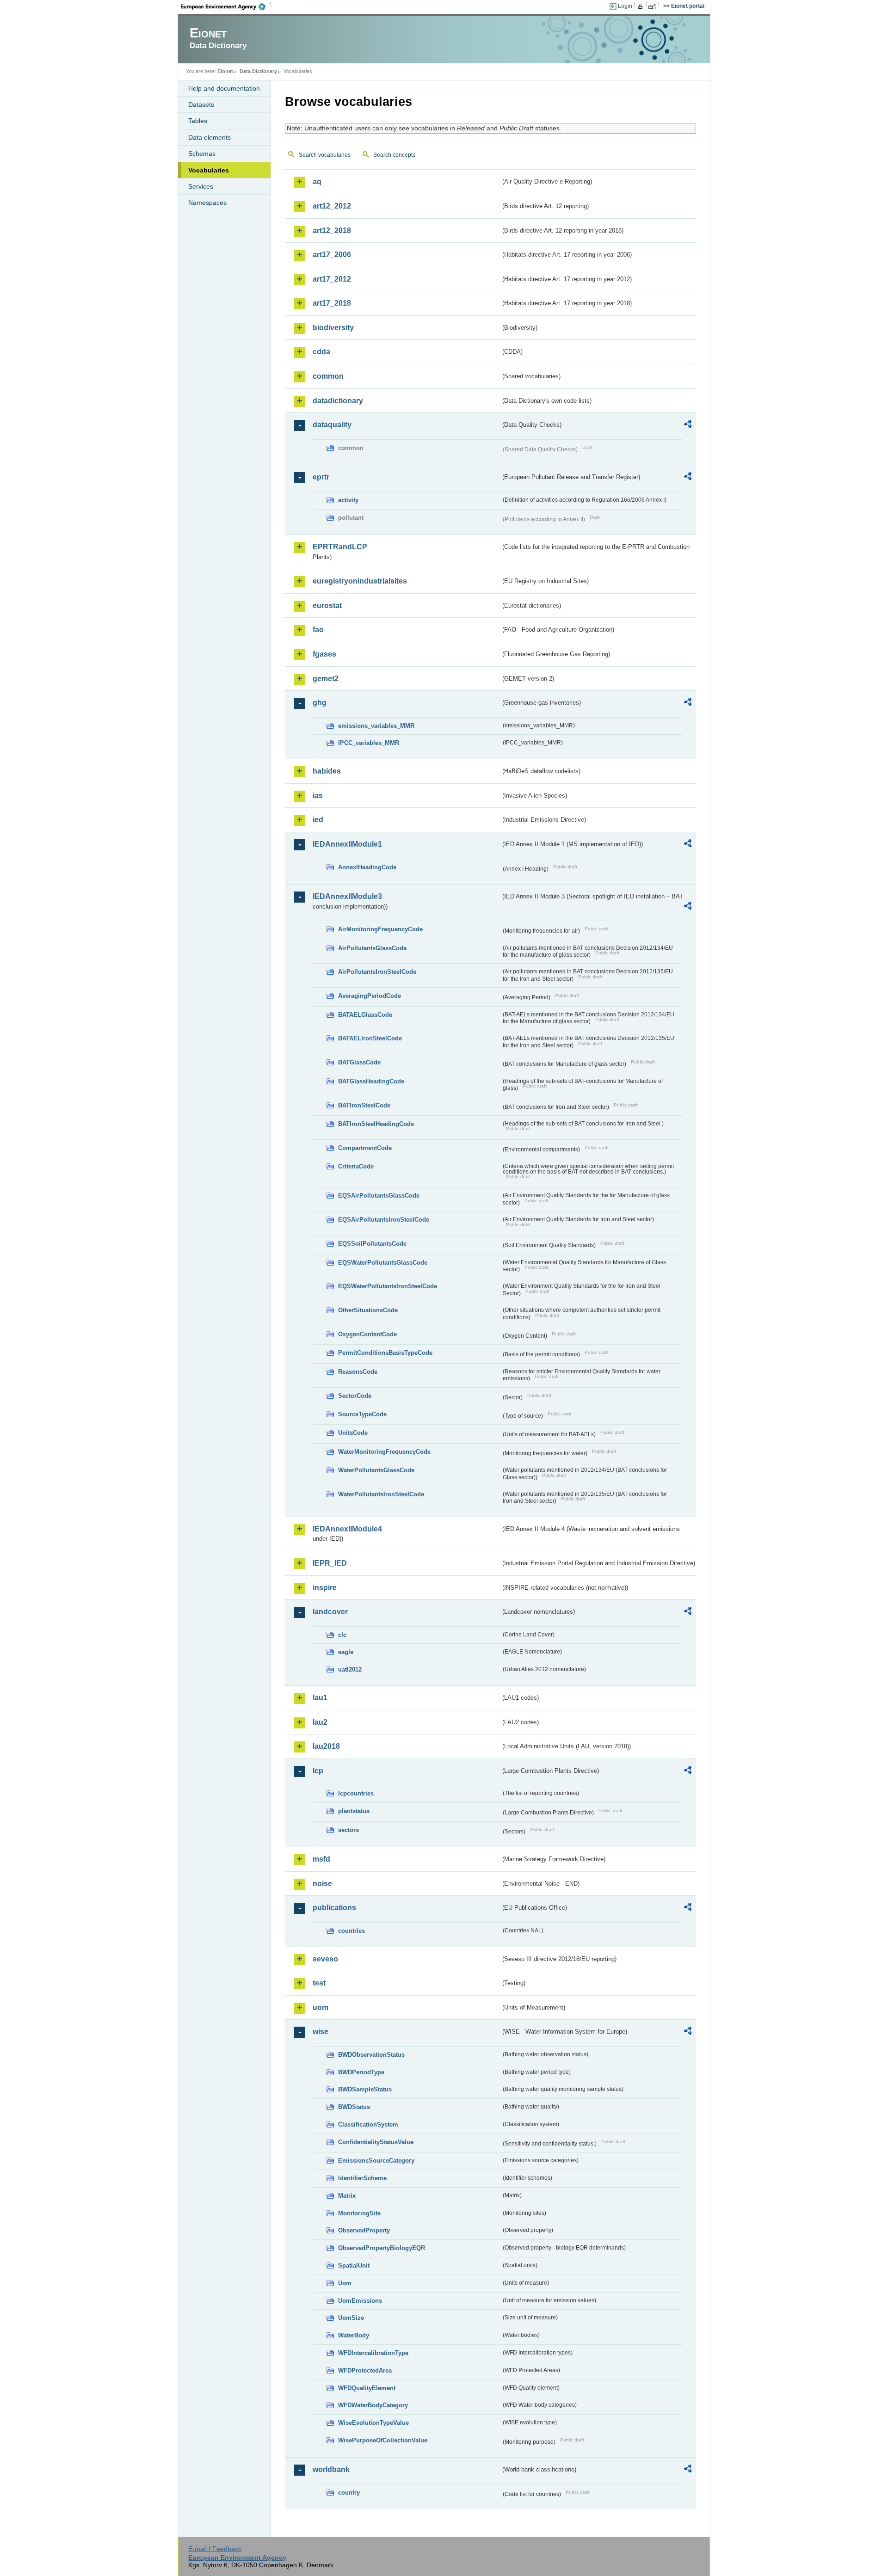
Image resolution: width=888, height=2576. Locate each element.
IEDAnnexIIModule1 (347, 844)
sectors (348, 1830)
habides (327, 771)
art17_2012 (332, 279)
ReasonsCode (358, 1372)
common (328, 376)
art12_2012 (332, 206)
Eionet (225, 71)
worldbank (331, 2469)
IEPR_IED (330, 1563)
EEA (226, 6)
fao (318, 630)
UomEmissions (360, 2301)
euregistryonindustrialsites (360, 581)
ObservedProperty (364, 2230)
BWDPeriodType (361, 2072)
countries (351, 1931)
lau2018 (326, 1746)
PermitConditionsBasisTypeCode (385, 1353)
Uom (345, 2283)
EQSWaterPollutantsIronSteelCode (388, 1286)
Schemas (202, 154)
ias (318, 796)
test (319, 1983)
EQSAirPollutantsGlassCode (379, 1196)
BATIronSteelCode (364, 1105)
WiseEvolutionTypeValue (373, 2423)
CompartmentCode (365, 1148)
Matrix (347, 2196)
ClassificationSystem (368, 2124)
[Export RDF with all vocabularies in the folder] (688, 425)
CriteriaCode (356, 1166)
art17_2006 (332, 255)
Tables (198, 121)
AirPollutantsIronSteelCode (377, 972)
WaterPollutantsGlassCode (376, 1470)
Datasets (201, 105)
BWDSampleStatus (365, 2089)
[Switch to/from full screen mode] (654, 6)
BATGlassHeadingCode (371, 1081)
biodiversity (333, 328)
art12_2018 (332, 231)
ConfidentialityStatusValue (376, 2142)
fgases (324, 654)
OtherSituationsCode (368, 1310)
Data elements (210, 137)
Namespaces (207, 203)
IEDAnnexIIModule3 (347, 896)
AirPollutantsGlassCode (372, 948)
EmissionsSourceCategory (376, 2161)
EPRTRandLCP (340, 547)
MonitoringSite (359, 2213)
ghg (320, 703)
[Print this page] (642, 6)
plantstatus (354, 1811)
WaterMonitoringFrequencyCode (384, 1452)
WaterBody (354, 2335)
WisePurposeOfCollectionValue (383, 2440)
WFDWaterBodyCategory (373, 2405)
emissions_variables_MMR (376, 726)
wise (321, 2032)
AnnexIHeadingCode (367, 867)
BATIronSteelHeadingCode (376, 1124)
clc (342, 1635)
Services (201, 186)
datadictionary (338, 401)
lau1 (320, 1698)
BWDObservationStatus (371, 2055)
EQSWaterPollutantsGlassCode (383, 1263)
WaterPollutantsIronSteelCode (381, 1494)
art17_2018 (332, 303)
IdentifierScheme (362, 2178)
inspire (325, 1588)
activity (348, 500)
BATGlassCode (359, 1062)
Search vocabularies (325, 155)
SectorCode (355, 1396)
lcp (318, 1771)
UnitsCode (353, 1433)
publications (334, 1908)
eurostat (327, 606)
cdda (321, 352)
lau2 (320, 1722)
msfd (321, 1859)
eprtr (321, 477)
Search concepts (394, 155)
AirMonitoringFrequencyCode (380, 929)
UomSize (351, 2318)
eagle (346, 1652)
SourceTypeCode (362, 1414)
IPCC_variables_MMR (369, 743)
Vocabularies (209, 170)
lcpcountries (356, 1793)
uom (321, 2007)
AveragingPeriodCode (370, 996)
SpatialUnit (354, 2266)
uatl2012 (350, 1669)
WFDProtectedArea (365, 2370)
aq (317, 181)
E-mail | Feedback (215, 2549)
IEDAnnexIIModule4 (347, 1529)
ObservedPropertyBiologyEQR (382, 2248)
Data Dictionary (258, 71)
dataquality (332, 425)
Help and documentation (224, 88)
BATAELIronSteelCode (370, 1038)
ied (318, 820)
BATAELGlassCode (365, 1015)
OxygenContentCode (367, 1334)
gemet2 (326, 679)
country (349, 2493)
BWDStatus (354, 2107)
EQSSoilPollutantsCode (372, 1244)
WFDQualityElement (367, 2388)
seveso (325, 1959)
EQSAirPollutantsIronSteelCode (384, 1220)
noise (322, 1884)
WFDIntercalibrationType (373, 2353)
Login (625, 6)
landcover (330, 1612)
